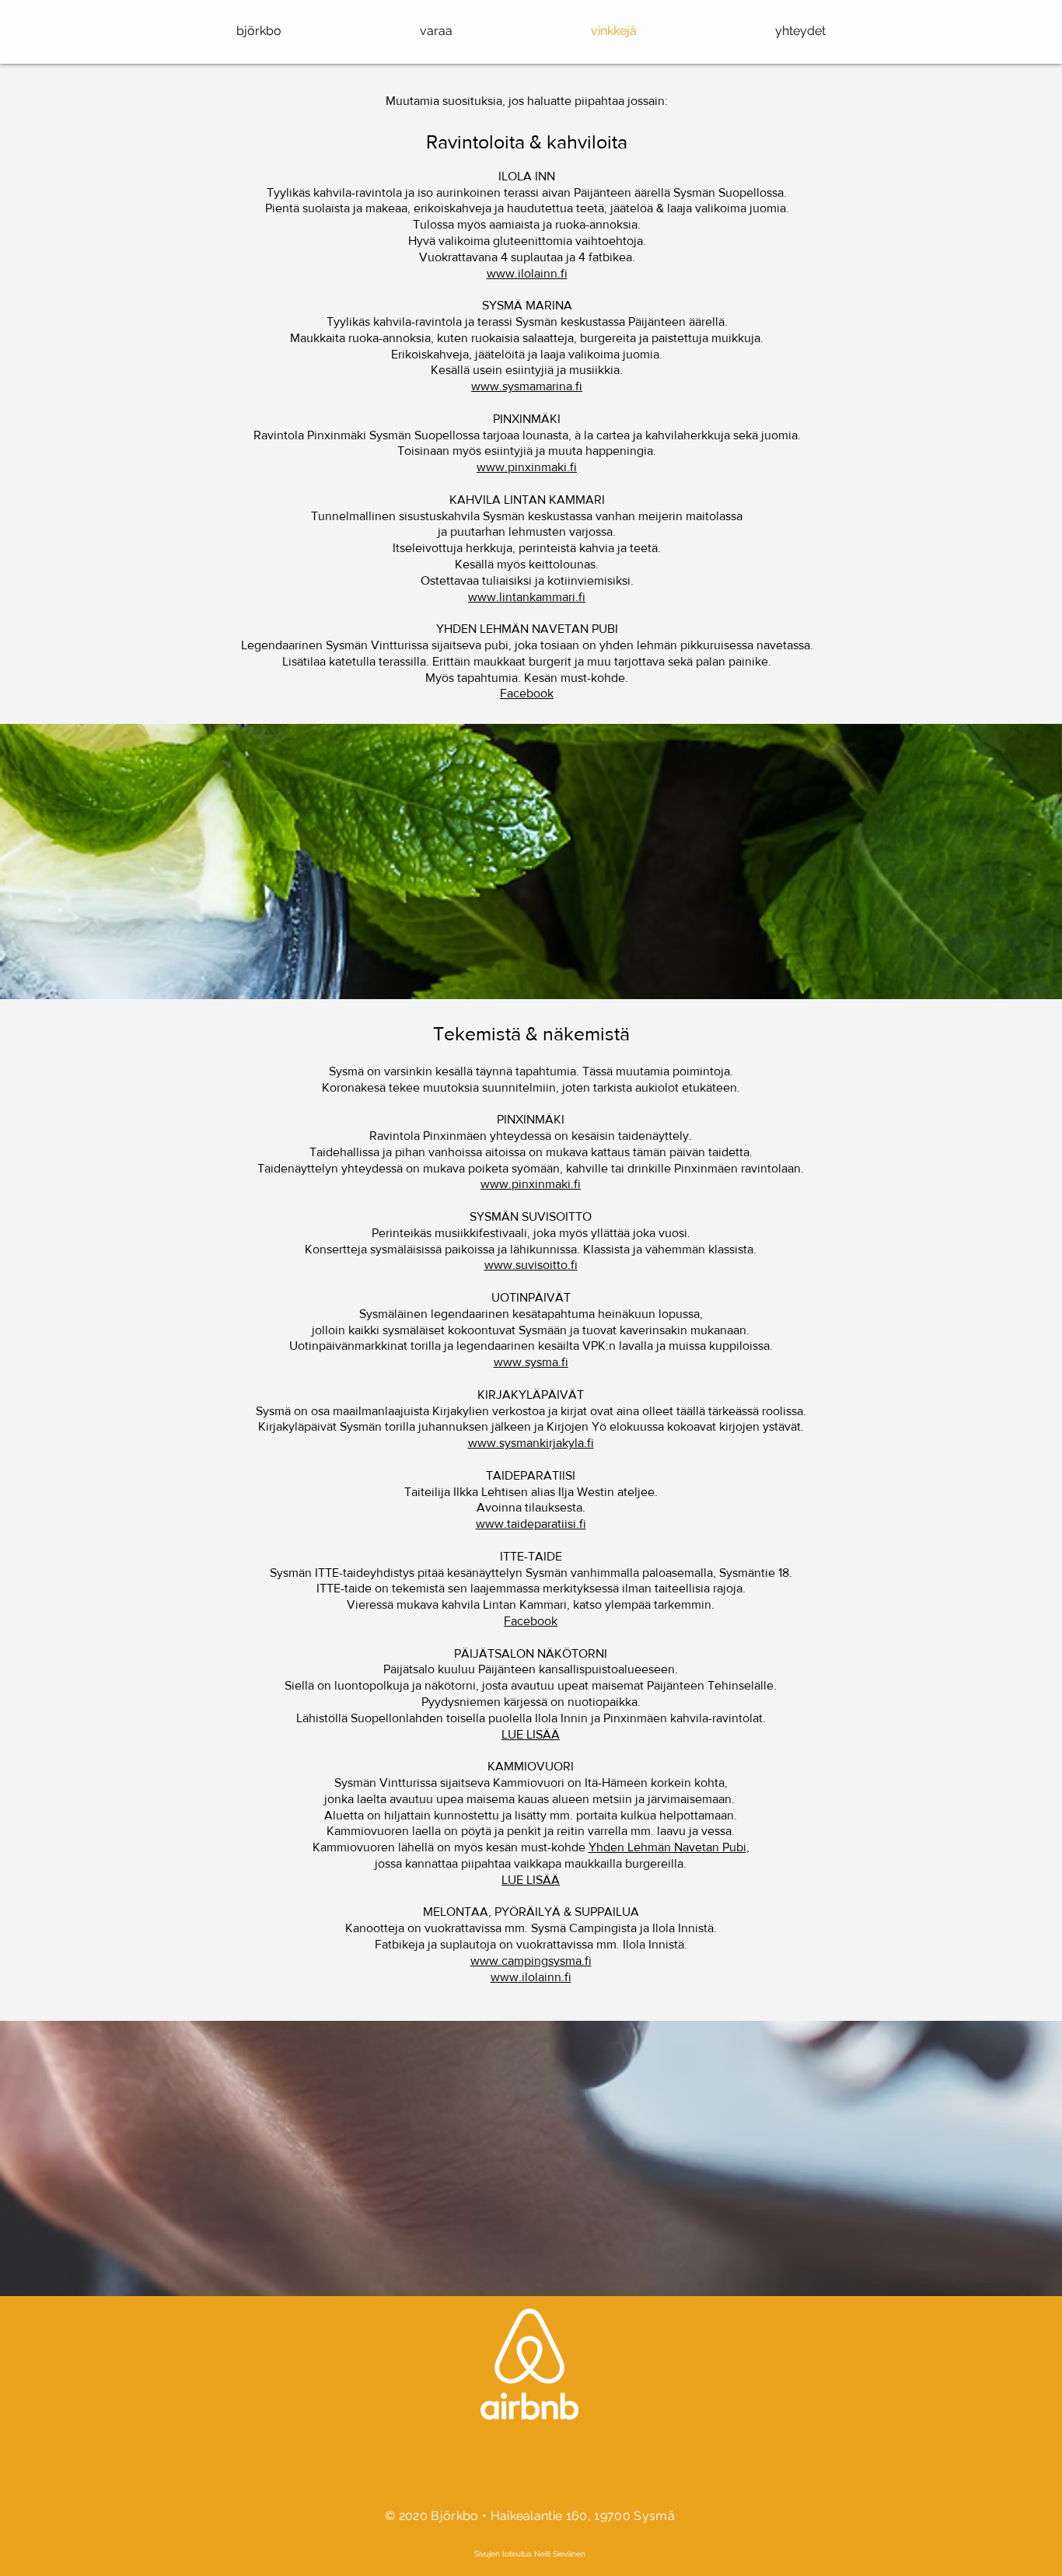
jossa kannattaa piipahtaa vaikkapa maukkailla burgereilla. (531, 1863)
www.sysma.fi (531, 1362)
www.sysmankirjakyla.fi (531, 1443)
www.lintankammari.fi (527, 597)
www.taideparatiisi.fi (531, 1524)
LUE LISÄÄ (531, 1734)
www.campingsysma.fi (531, 1961)
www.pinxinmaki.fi (527, 467)
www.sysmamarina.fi (527, 386)
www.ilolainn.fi (527, 273)
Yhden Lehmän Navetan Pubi (667, 1847)
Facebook (527, 693)
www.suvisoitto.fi (531, 1265)
